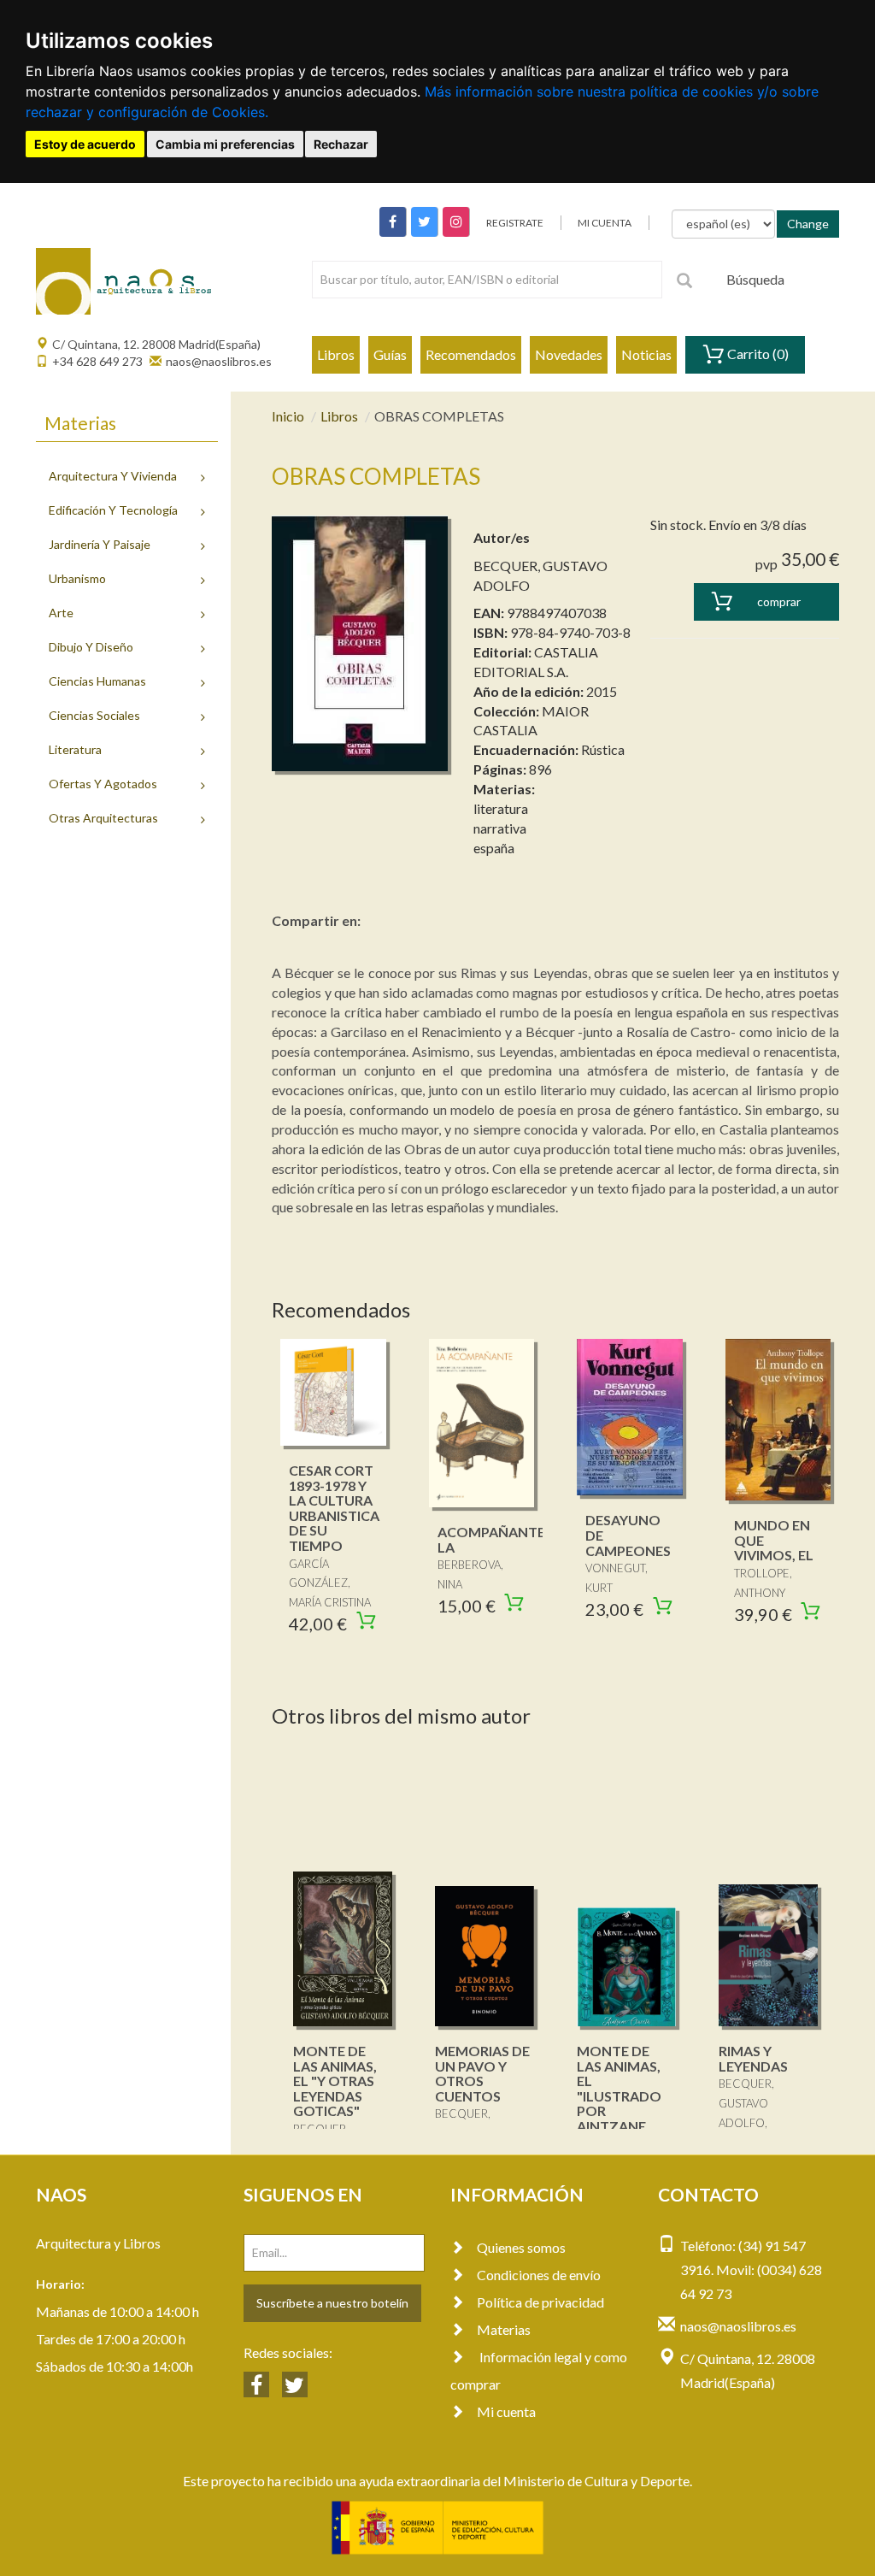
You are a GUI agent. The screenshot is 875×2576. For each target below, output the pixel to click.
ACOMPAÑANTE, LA (493, 1539)
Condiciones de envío (539, 2275)
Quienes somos (521, 2247)
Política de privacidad (540, 2302)
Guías (390, 354)
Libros (336, 354)
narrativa (500, 828)
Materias (504, 2329)
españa (494, 848)
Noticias (646, 354)
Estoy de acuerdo (85, 144)
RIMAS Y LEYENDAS (753, 2058)
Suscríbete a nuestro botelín (332, 2303)
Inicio (288, 416)
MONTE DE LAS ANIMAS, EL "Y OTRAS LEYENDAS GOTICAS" (335, 2081)
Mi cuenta (506, 2411)
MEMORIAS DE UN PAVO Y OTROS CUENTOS (482, 2073)
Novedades (569, 354)
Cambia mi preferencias (225, 144)
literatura (501, 808)
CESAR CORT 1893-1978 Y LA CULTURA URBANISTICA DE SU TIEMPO (334, 1508)
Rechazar (341, 144)
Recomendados (471, 354)
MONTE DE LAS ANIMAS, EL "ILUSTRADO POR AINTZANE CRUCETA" (619, 2096)
